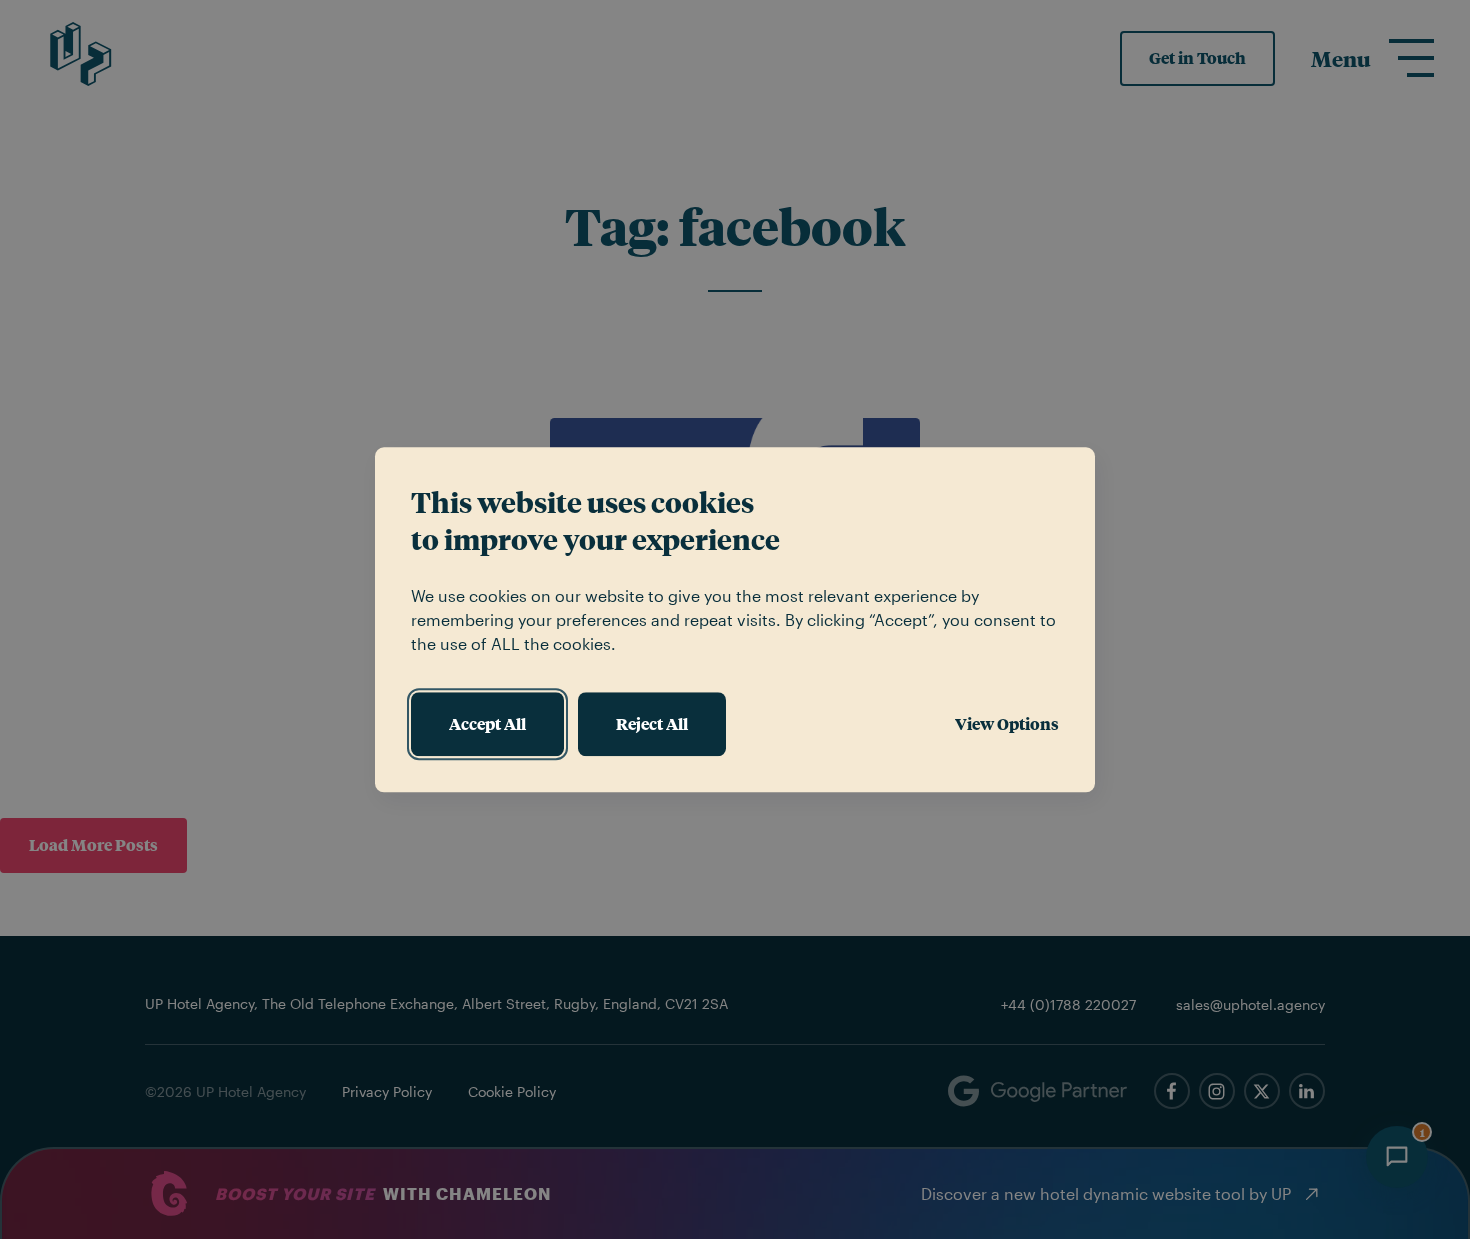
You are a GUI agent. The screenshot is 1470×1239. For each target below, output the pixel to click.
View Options (1007, 723)
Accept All (487, 723)
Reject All (652, 723)
